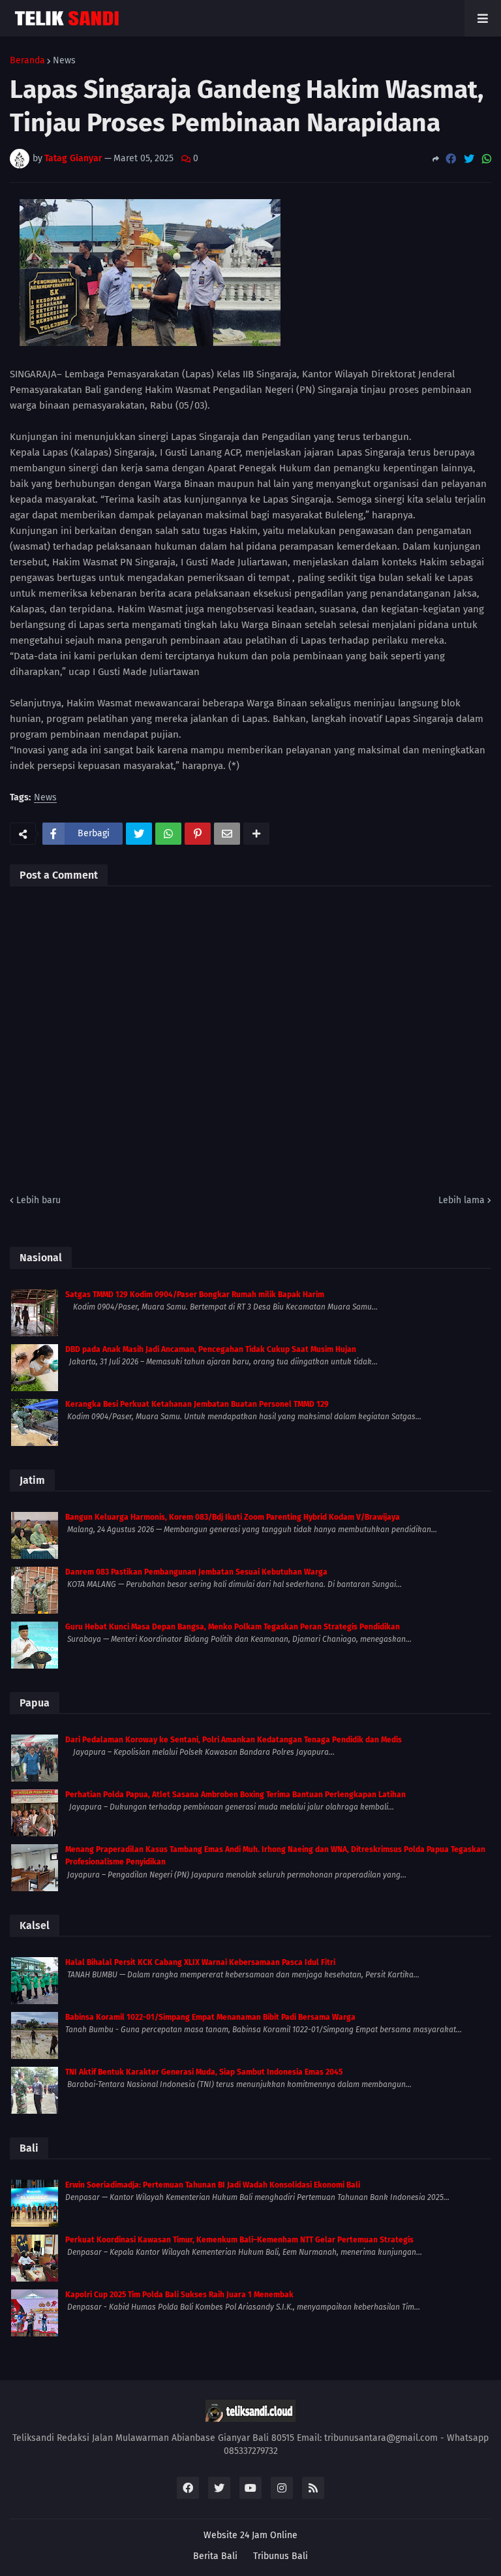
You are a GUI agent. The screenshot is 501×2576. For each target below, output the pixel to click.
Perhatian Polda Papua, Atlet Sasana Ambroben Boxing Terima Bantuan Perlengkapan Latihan (235, 1795)
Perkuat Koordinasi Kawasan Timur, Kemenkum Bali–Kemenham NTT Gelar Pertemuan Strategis (239, 2240)
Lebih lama (462, 1200)
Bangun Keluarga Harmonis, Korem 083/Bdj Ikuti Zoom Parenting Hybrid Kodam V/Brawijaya (233, 1517)
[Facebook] (451, 159)
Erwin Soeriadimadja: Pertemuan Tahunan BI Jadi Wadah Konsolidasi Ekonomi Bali (213, 2185)
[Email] (227, 834)
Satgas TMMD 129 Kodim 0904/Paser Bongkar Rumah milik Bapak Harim (195, 1295)
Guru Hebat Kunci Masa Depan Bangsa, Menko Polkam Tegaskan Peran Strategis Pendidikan (233, 1627)
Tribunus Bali (281, 2556)
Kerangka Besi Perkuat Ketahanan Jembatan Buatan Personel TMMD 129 (197, 1404)
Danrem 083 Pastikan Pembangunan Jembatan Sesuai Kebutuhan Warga (196, 1572)
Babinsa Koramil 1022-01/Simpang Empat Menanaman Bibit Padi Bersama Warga (210, 2017)
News (64, 61)
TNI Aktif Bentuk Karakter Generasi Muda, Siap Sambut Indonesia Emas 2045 (204, 2072)
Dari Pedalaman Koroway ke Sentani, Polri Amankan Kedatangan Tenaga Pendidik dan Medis (234, 1740)
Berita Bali (215, 2556)
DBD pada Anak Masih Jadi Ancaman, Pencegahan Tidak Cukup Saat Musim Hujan (211, 1349)
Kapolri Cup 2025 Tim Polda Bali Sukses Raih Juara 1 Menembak (179, 2295)
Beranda (27, 61)
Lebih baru (38, 1200)
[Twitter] (469, 159)
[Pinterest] (198, 834)
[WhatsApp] (487, 159)
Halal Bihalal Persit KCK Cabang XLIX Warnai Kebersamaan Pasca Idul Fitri (200, 1962)
